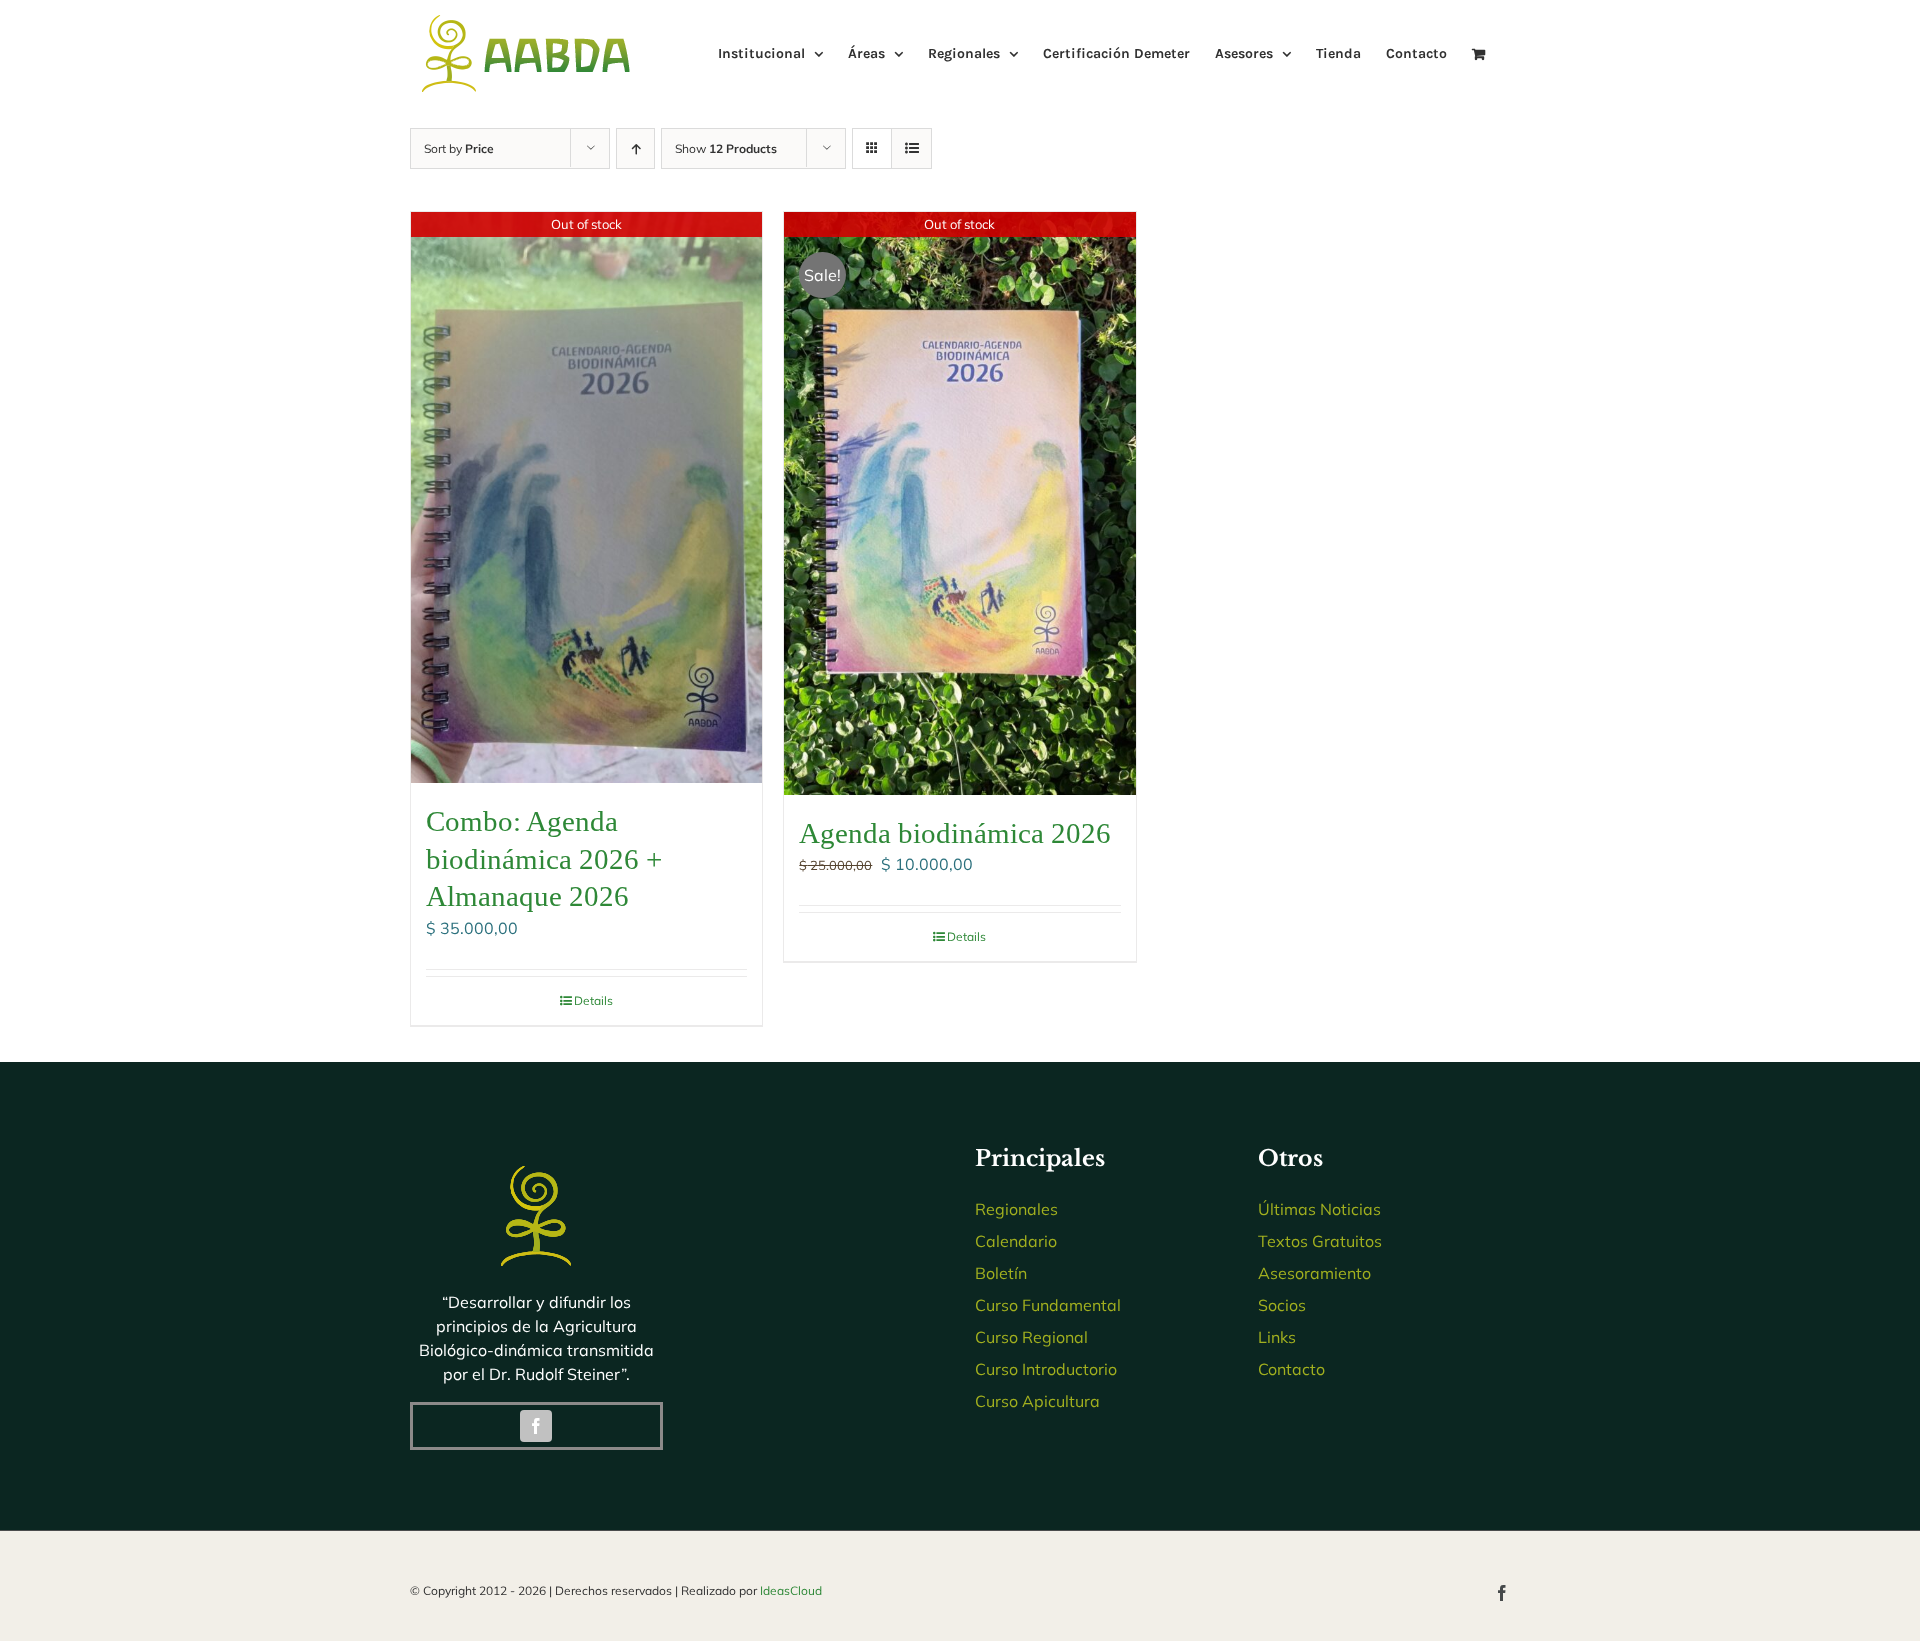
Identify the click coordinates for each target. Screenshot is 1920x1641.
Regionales (1016, 1209)
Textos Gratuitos (1320, 1241)
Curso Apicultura (1037, 1401)
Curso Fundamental (1048, 1305)
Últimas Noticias (1319, 1209)
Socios (1282, 1305)
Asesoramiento (1314, 1273)
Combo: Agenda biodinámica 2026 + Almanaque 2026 (544, 858)
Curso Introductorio (1046, 1369)
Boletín (1001, 1273)
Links (1277, 1337)
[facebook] (536, 1426)
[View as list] (911, 148)
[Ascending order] (635, 148)
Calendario (1016, 1241)
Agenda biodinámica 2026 (955, 833)
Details (593, 1000)
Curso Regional (1031, 1337)
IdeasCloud (791, 1590)
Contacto (1291, 1369)
